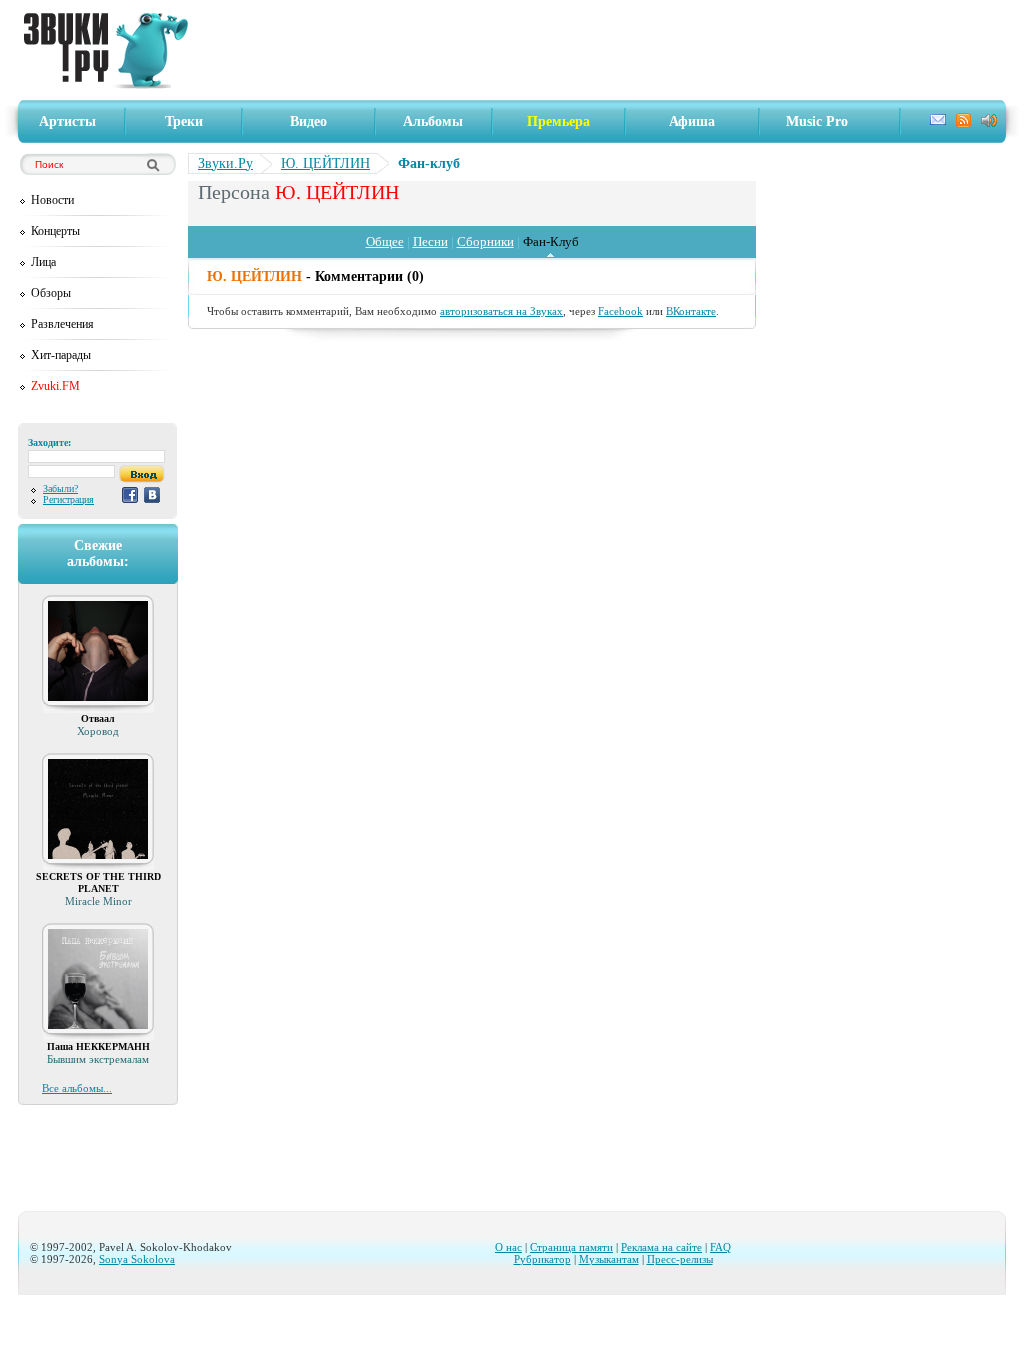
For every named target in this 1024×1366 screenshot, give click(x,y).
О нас (508, 1247)
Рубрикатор (542, 1259)
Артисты (67, 121)
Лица (43, 262)
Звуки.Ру (225, 163)
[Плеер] (989, 122)
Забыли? (60, 488)
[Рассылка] (938, 122)
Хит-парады (61, 355)
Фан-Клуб (551, 241)
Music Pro (817, 121)
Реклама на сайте (661, 1247)
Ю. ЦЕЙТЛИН (325, 163)
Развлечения (62, 324)
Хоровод (98, 731)
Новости (52, 200)
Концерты (55, 231)
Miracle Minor (98, 901)
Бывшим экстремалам (98, 1059)
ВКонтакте (691, 311)
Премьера (558, 121)
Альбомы (433, 121)
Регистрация (68, 499)
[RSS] (963, 123)
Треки (184, 121)
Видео (308, 121)
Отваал (98, 718)
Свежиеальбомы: (98, 553)
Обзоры (51, 293)
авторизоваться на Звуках (501, 311)
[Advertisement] (603, 50)
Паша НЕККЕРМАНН (98, 1046)
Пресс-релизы (680, 1259)
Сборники (485, 241)
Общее (385, 241)
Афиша (692, 121)
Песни (430, 241)
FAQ (720, 1247)
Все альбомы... (77, 1088)
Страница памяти (571, 1247)
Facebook (620, 311)
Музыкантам (609, 1259)
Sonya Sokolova (137, 1259)
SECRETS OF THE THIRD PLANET (98, 882)
